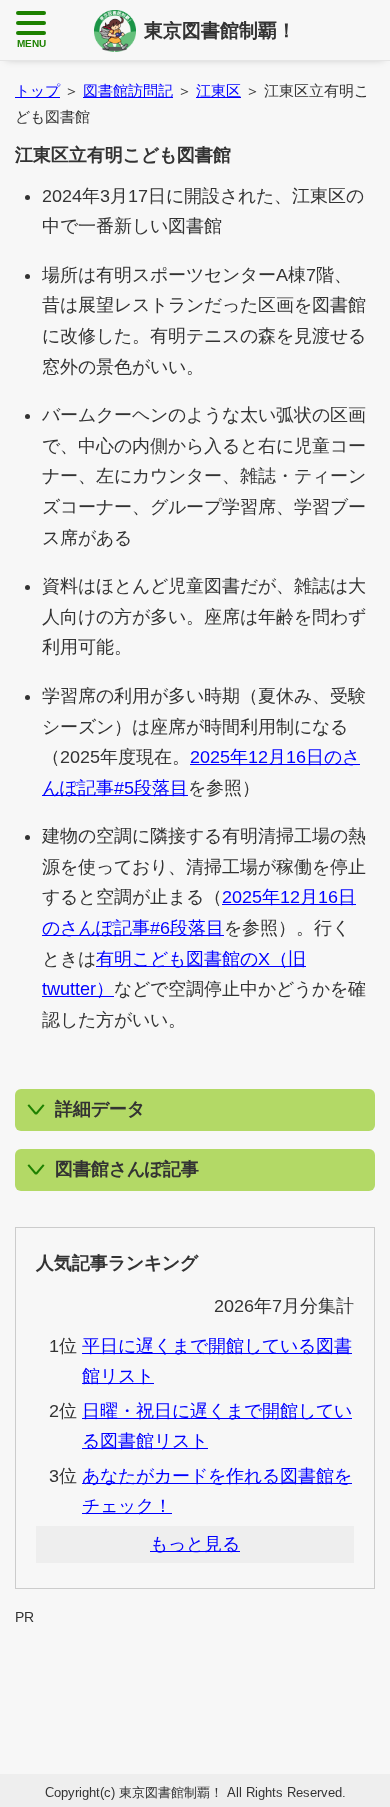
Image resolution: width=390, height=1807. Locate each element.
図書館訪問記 (128, 90)
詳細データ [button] (100, 1109)
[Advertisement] (195, 1675)
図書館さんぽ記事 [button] (127, 1169)
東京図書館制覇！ (220, 30)
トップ (37, 90)
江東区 (218, 90)
